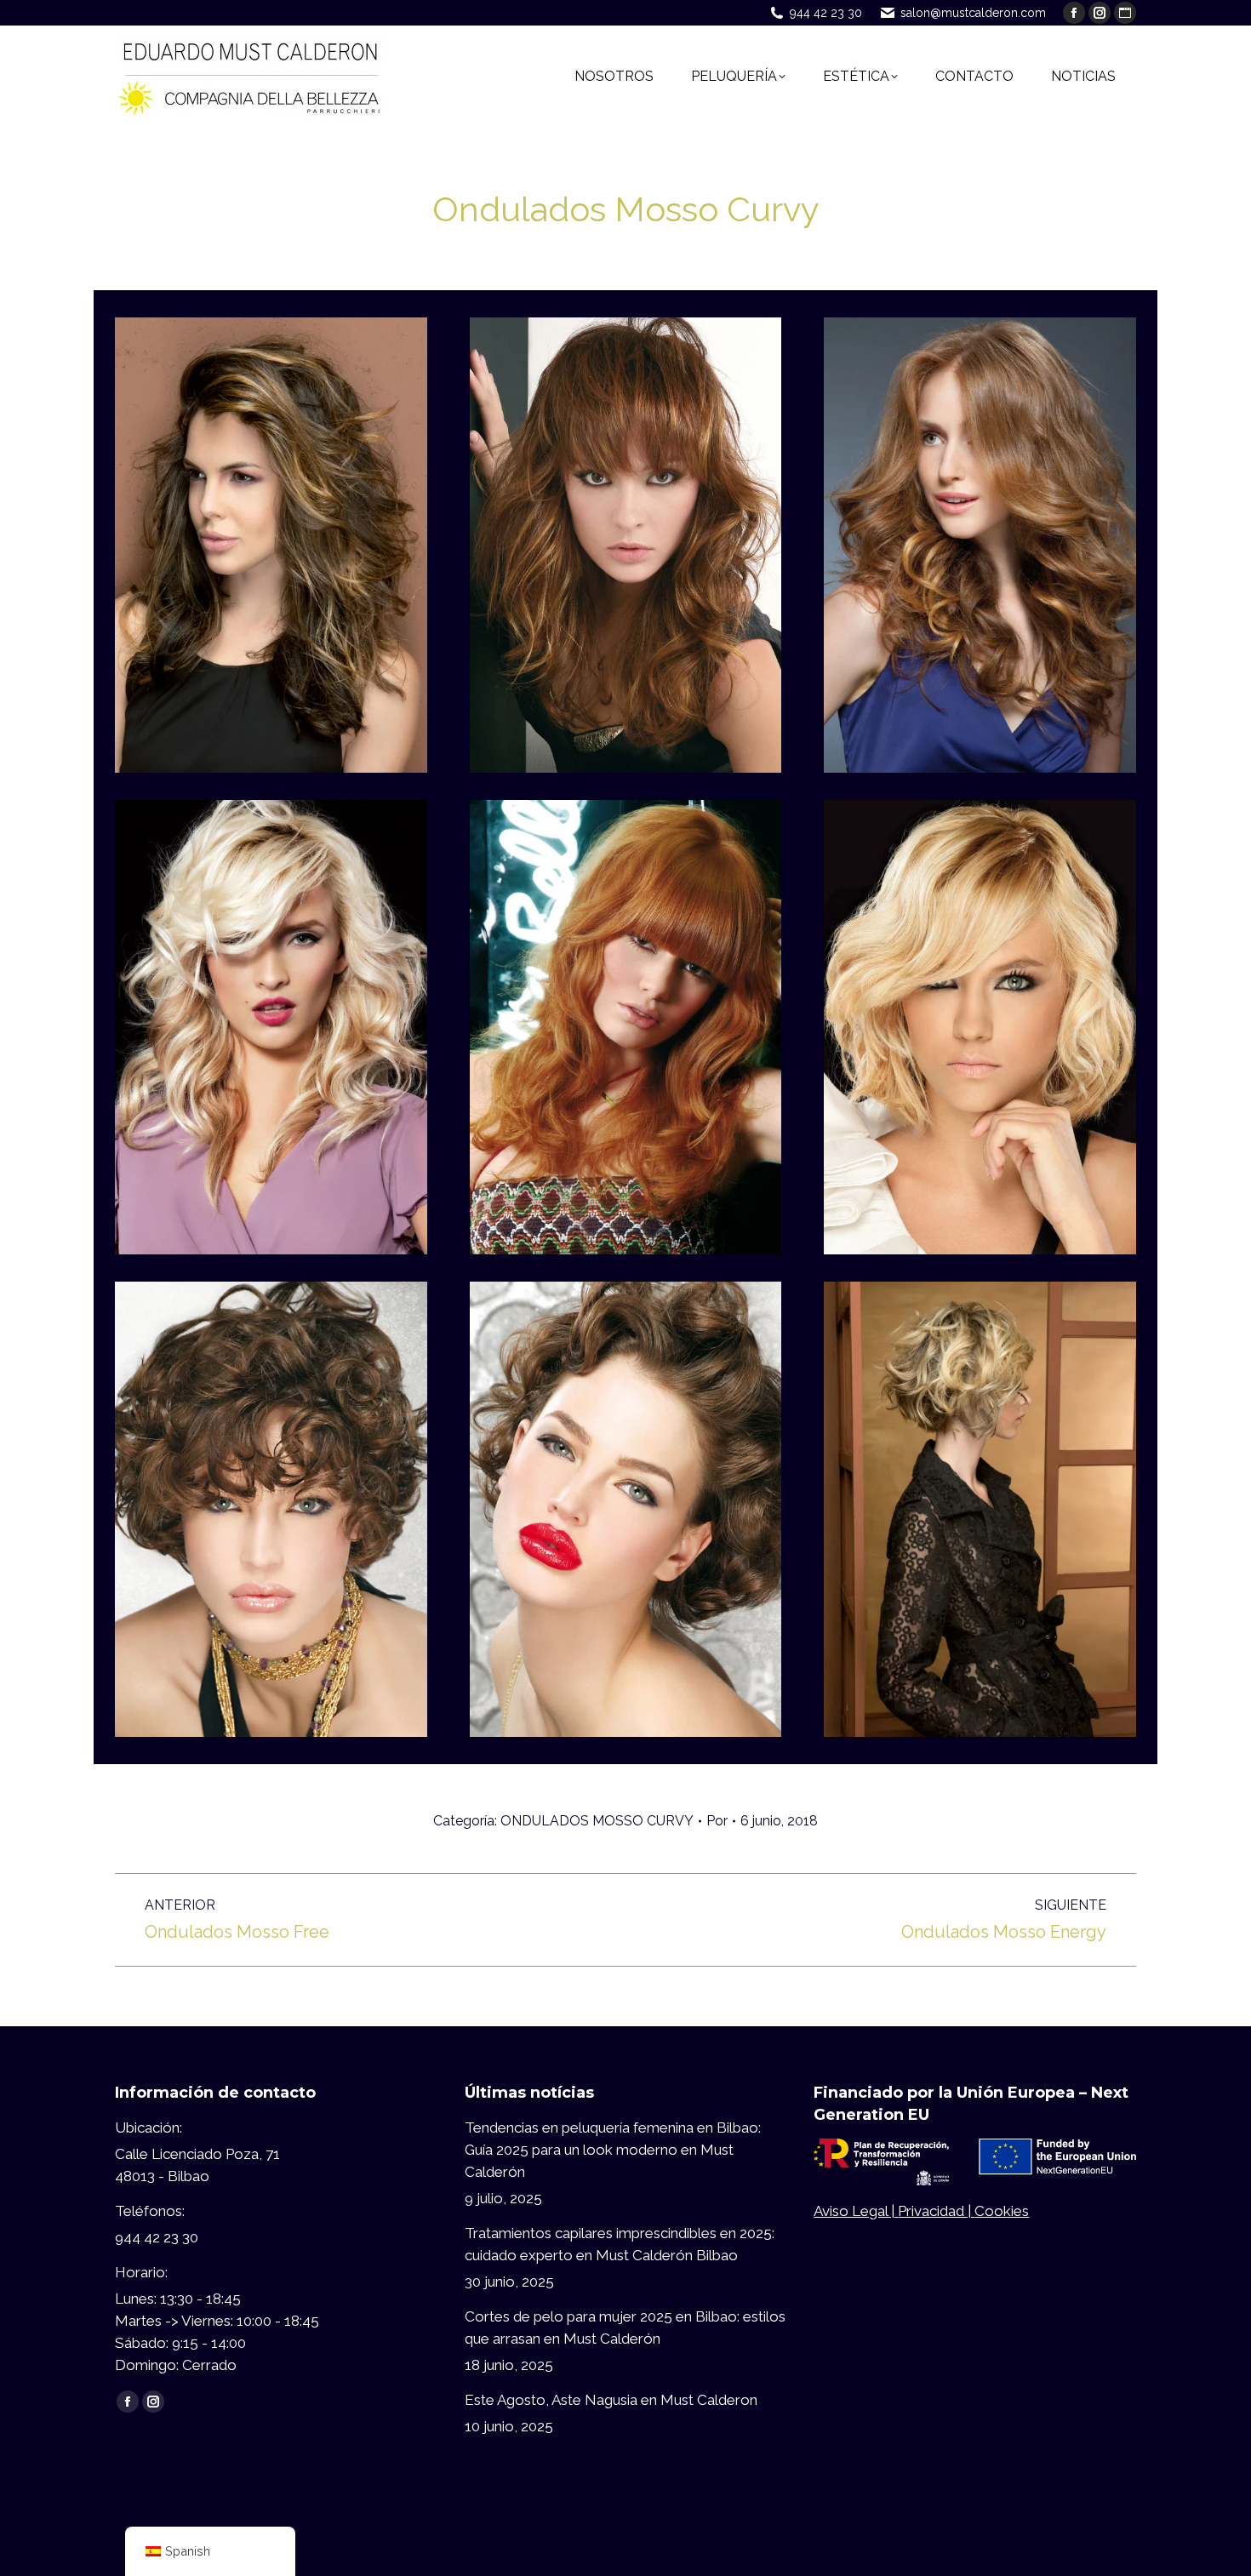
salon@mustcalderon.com (973, 13)
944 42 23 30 (826, 13)
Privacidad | (936, 2211)
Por (717, 1821)
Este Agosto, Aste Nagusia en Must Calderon (611, 2400)
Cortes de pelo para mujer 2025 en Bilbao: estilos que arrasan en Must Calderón (625, 2328)
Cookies (1002, 2211)
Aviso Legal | (856, 2211)
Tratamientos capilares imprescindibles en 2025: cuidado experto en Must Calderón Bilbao (620, 2244)
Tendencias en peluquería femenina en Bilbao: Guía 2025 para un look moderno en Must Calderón (613, 2150)
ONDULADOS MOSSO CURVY (597, 1821)
